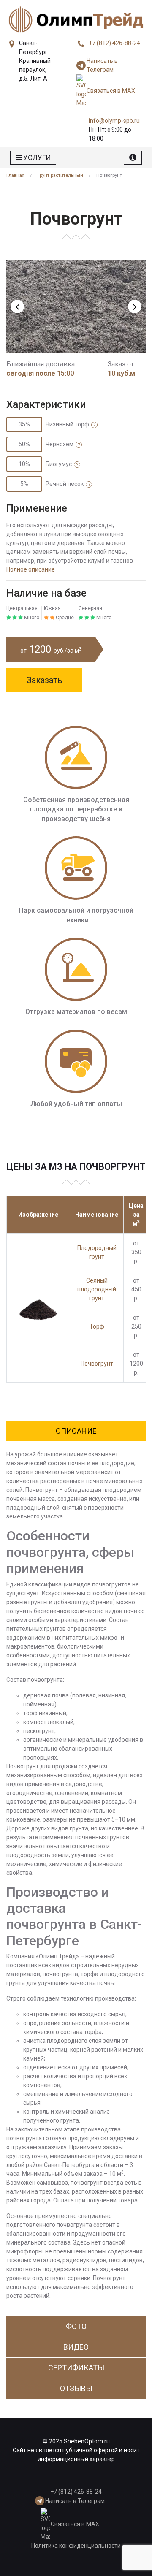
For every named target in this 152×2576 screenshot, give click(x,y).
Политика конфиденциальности (76, 2546)
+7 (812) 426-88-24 (114, 43)
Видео (76, 2347)
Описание (76, 1431)
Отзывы (76, 2388)
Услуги (36, 157)
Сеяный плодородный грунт (97, 1289)
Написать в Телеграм (102, 65)
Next (135, 306)
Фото (76, 2326)
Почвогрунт (97, 1364)
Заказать (45, 680)
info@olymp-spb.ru (114, 121)
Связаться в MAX (111, 91)
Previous (17, 306)
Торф (97, 1326)
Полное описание (31, 569)
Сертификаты (76, 2368)
